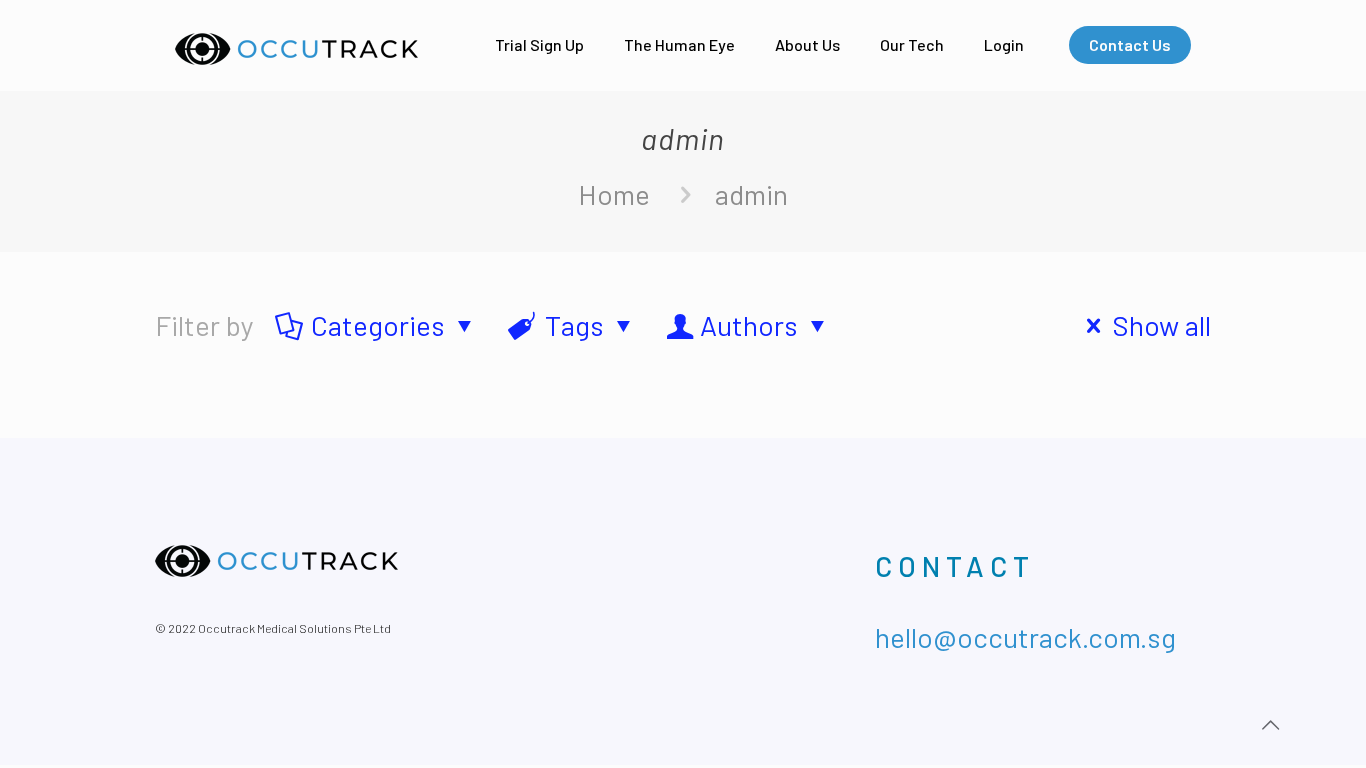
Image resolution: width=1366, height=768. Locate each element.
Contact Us (1130, 44)
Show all (1162, 325)
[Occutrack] (296, 45)
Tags (574, 325)
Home (614, 194)
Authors (749, 325)
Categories (378, 325)
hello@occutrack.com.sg (1025, 637)
